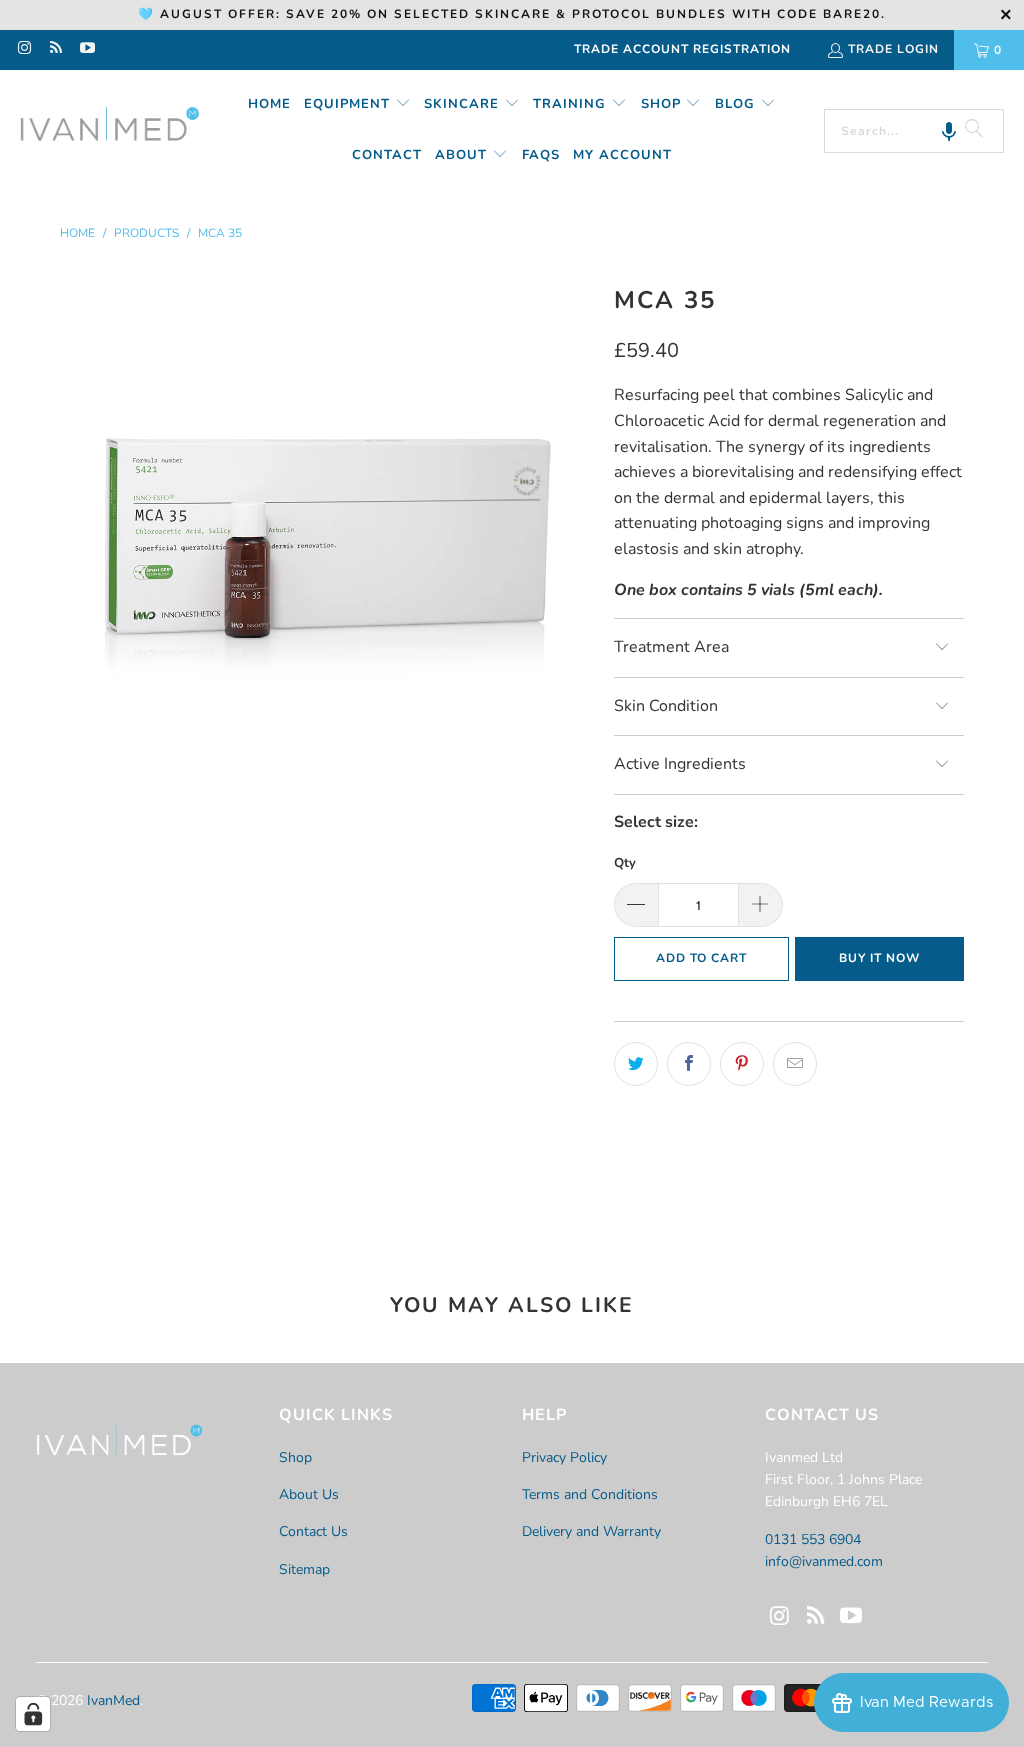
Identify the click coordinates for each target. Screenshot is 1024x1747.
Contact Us (313, 1531)
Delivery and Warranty (591, 1531)
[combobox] (914, 131)
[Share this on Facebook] (689, 1064)
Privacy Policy (564, 1457)
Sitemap (304, 1569)
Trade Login (893, 49)
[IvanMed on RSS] (54, 50)
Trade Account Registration (682, 49)
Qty (625, 863)
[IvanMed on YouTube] (86, 50)
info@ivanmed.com (824, 1561)
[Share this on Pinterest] (742, 1064)
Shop (295, 1457)
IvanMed (113, 1700)
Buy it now (879, 958)
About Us (309, 1494)
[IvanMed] (110, 130)
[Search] (974, 131)
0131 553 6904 (813, 1539)
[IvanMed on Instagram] (23, 50)
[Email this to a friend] (795, 1064)
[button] (357, 105)
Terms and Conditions (590, 1494)
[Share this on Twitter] (636, 1064)
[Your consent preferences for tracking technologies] (33, 1714)
